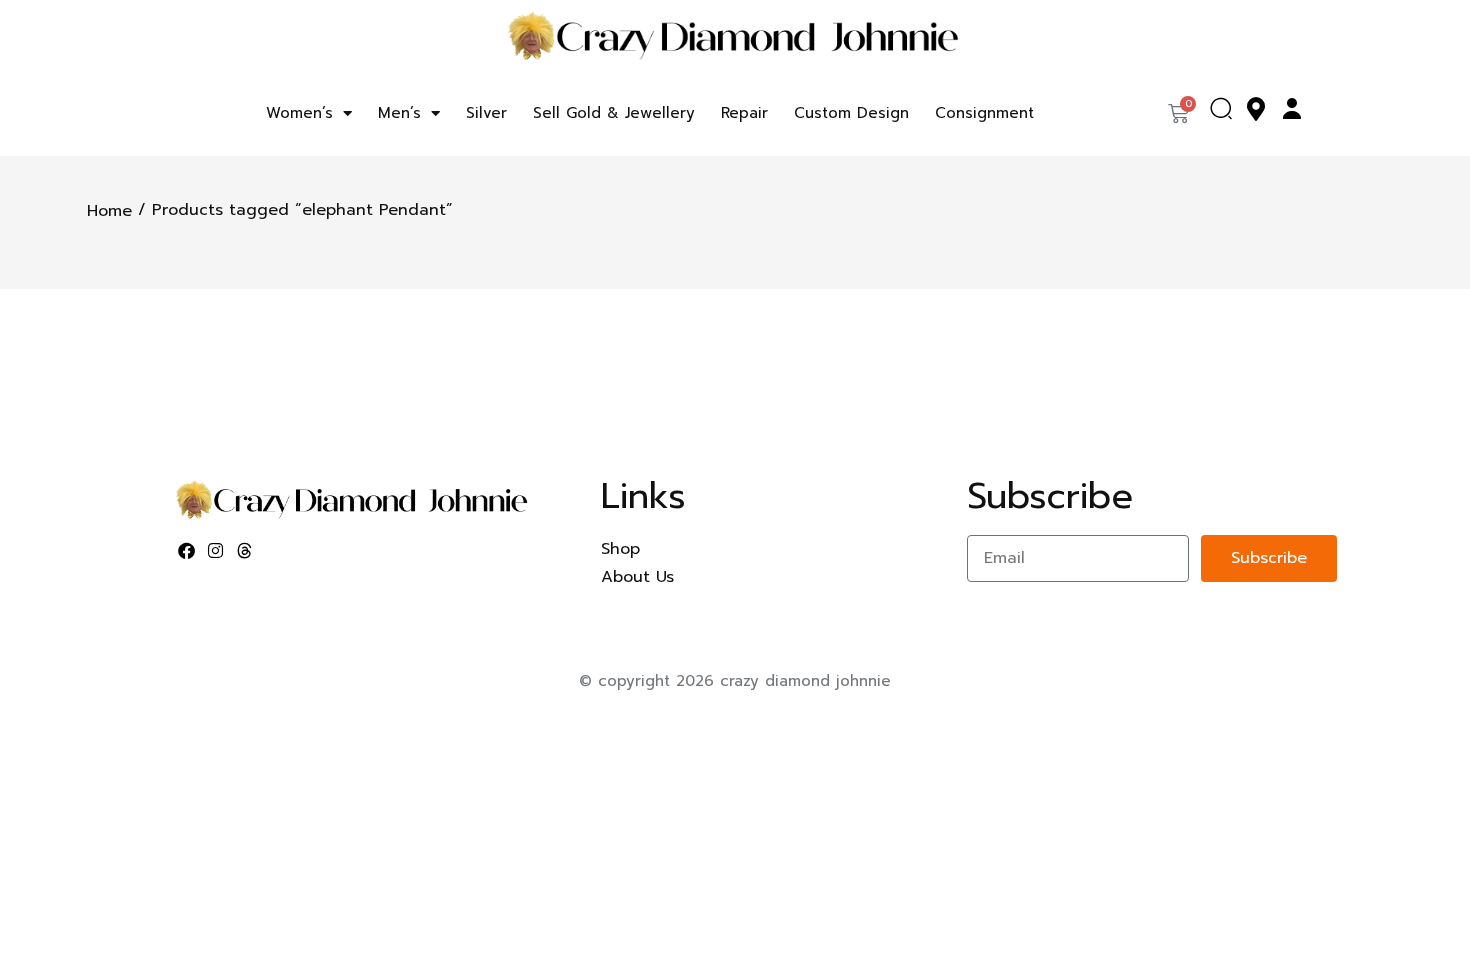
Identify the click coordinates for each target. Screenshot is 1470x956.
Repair (744, 113)
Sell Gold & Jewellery (614, 113)
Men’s (399, 113)
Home (109, 211)
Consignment (984, 113)
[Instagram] (216, 551)
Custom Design (851, 113)
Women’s (299, 113)
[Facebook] (187, 551)
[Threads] (245, 551)
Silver (486, 113)
